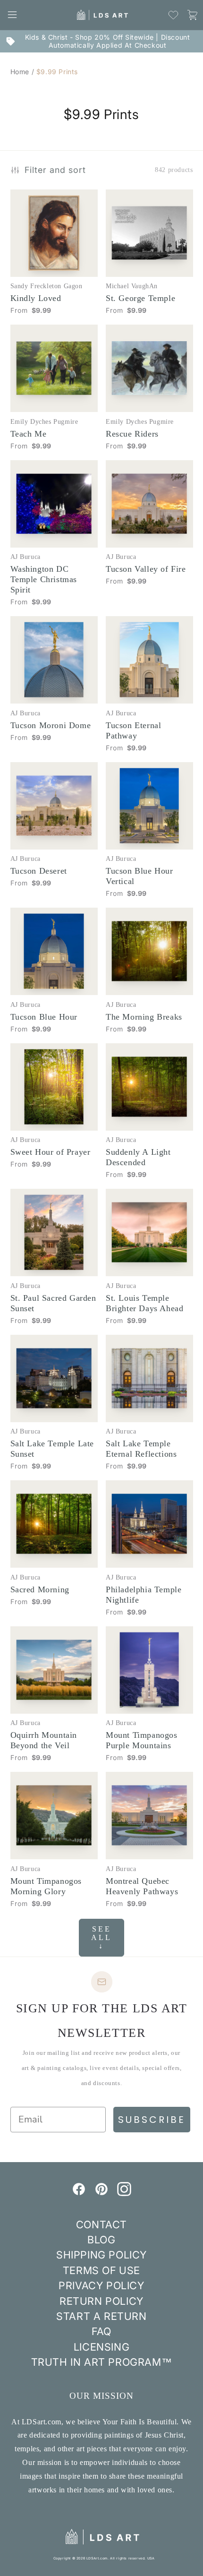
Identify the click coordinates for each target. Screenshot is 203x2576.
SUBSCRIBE (152, 2120)
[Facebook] (79, 2193)
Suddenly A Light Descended (138, 1157)
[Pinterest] (101, 2193)
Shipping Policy (101, 2255)
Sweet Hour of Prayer (51, 1152)
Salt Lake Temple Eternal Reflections (141, 1449)
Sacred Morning (40, 1589)
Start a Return (101, 2316)
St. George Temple (140, 298)
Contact (101, 2224)
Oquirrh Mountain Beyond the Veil (44, 1740)
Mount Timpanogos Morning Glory (46, 1886)
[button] (12, 15)
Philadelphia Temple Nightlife (144, 1595)
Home (20, 72)
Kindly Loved (36, 298)
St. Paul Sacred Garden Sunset (53, 1303)
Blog (101, 2240)
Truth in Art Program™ (102, 2362)
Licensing (101, 2347)
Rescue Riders (132, 434)
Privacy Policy (101, 2285)
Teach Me (29, 434)
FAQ (101, 2331)
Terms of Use (101, 2270)
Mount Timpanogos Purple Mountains (142, 1740)
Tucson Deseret (39, 871)
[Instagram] (124, 2193)
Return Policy (101, 2301)
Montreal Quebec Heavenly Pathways (142, 1886)
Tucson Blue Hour (44, 1017)
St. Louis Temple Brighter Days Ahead (144, 1303)
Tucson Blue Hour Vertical (140, 876)
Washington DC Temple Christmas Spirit (44, 579)
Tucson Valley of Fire (146, 569)
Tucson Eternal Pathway (133, 730)
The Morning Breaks (144, 1017)
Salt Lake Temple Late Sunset (52, 1449)
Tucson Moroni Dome (51, 725)
